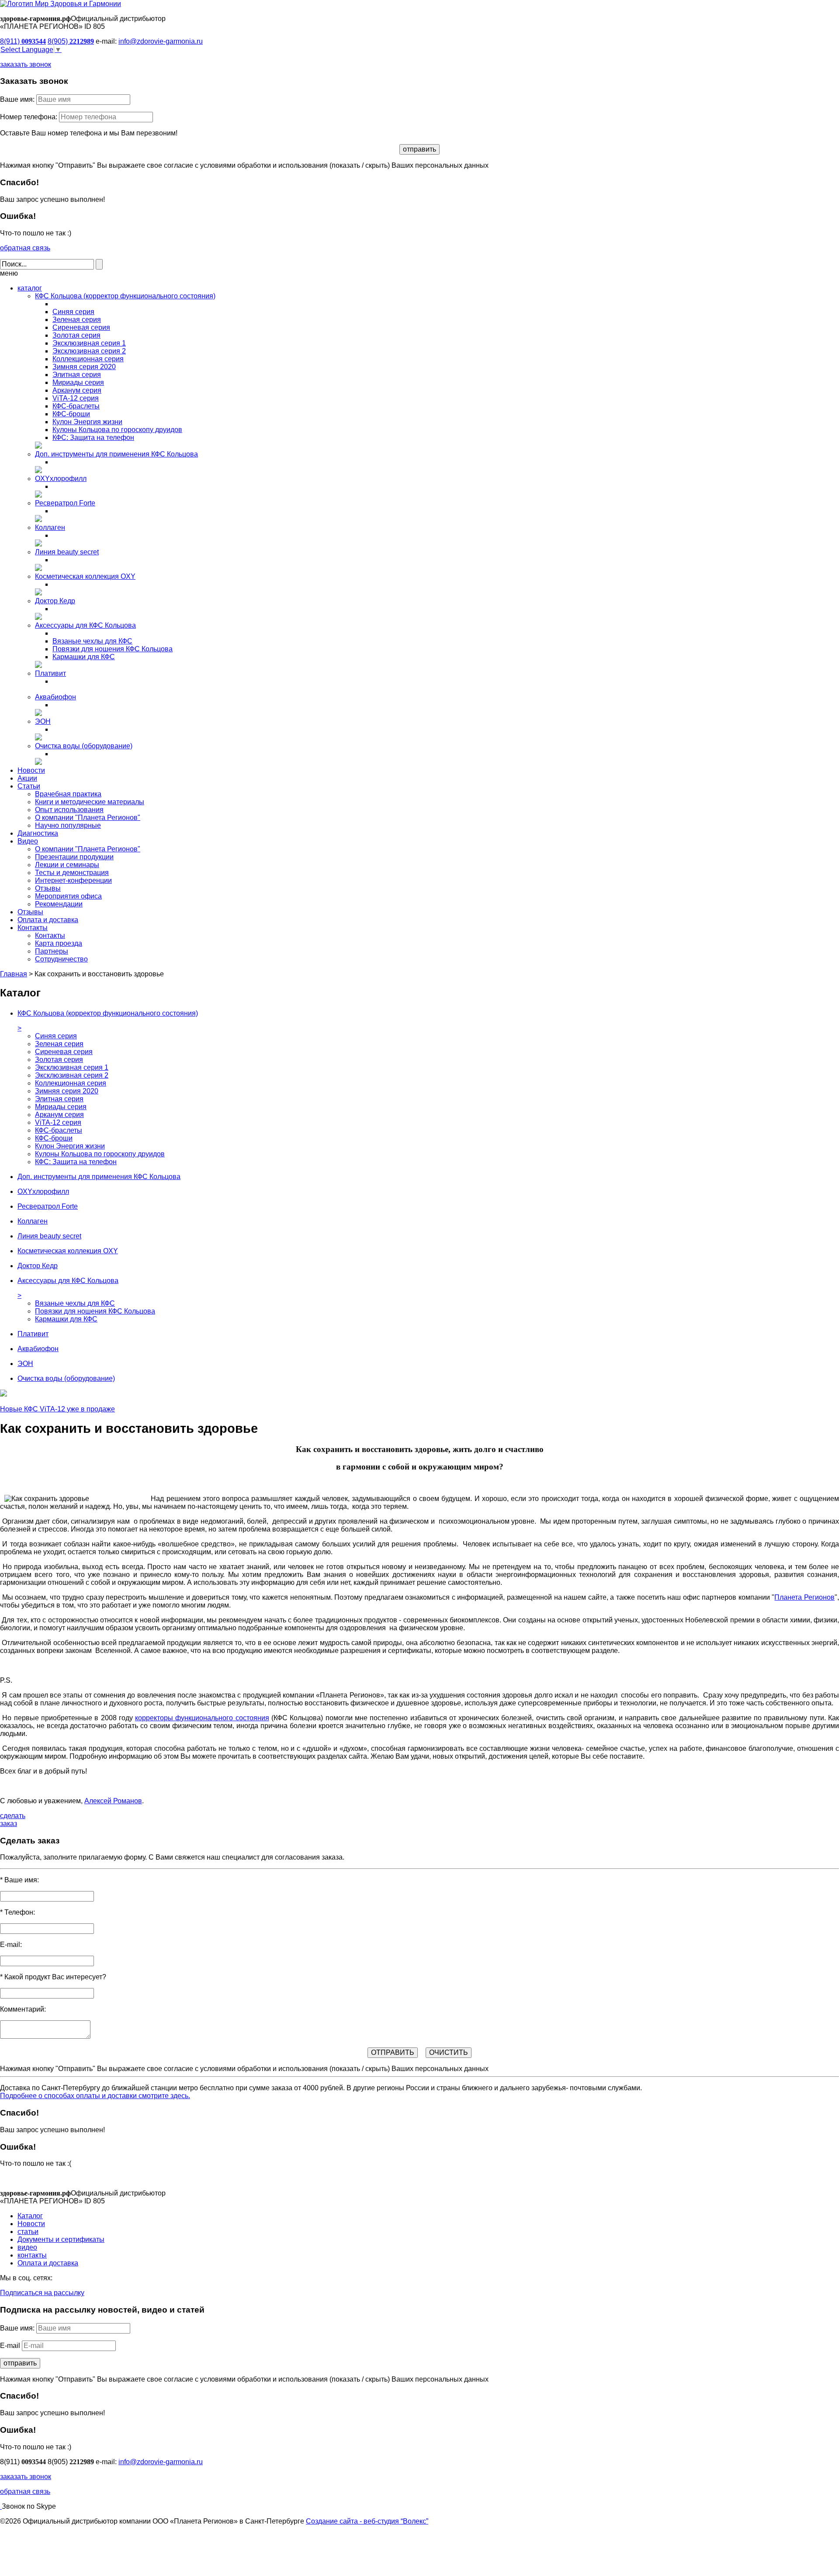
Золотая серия (76, 335)
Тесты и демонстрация (72, 873)
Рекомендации (59, 904)
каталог (30, 288)
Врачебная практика (68, 794)
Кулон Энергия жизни (87, 422)
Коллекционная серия (88, 359)
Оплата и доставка (48, 920)
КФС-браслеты (76, 406)
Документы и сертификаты (61, 2239)
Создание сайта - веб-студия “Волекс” (367, 2521)
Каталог (30, 2216)
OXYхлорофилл (61, 479)
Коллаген (50, 527)
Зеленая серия (77, 320)
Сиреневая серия (81, 327)
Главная (14, 974)
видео (27, 2247)
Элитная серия (77, 375)
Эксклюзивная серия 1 (89, 343)
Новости (31, 770)
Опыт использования (69, 810)
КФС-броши (71, 414)
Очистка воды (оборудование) (84, 746)
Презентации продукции (74, 857)
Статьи (29, 786)
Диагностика (38, 833)
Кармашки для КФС (84, 657)
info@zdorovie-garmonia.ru (161, 41)
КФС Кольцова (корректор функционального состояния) (125, 296)
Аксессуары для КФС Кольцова (85, 625)
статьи (28, 2232)
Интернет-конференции (73, 880)
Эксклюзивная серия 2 (89, 351)
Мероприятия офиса (68, 896)
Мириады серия (78, 382)
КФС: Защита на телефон (93, 437)
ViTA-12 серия (76, 398)
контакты (32, 2255)
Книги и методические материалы (90, 802)
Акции (27, 778)
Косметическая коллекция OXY (85, 576)
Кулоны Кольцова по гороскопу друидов (117, 430)
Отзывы (48, 888)
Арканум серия (77, 390)
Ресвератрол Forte (65, 503)
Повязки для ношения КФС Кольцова (113, 649)
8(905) (71, 41)
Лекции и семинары (67, 865)
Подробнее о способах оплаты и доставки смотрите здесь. (95, 2096)
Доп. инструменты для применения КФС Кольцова (116, 454)
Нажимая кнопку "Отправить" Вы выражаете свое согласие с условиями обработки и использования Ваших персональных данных (244, 165)
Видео (28, 841)
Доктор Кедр (55, 601)
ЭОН (43, 721)
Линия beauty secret (67, 552)
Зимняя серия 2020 (84, 367)
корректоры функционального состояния (202, 1718)
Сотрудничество (61, 959)
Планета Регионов (804, 1597)
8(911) (23, 41)
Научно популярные (68, 825)
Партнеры (52, 951)
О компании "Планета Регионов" (88, 818)
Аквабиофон (55, 697)
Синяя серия (73, 312)
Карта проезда (59, 943)
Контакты (33, 928)
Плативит (50, 673)
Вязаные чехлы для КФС (92, 641)
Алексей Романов (113, 1801)
